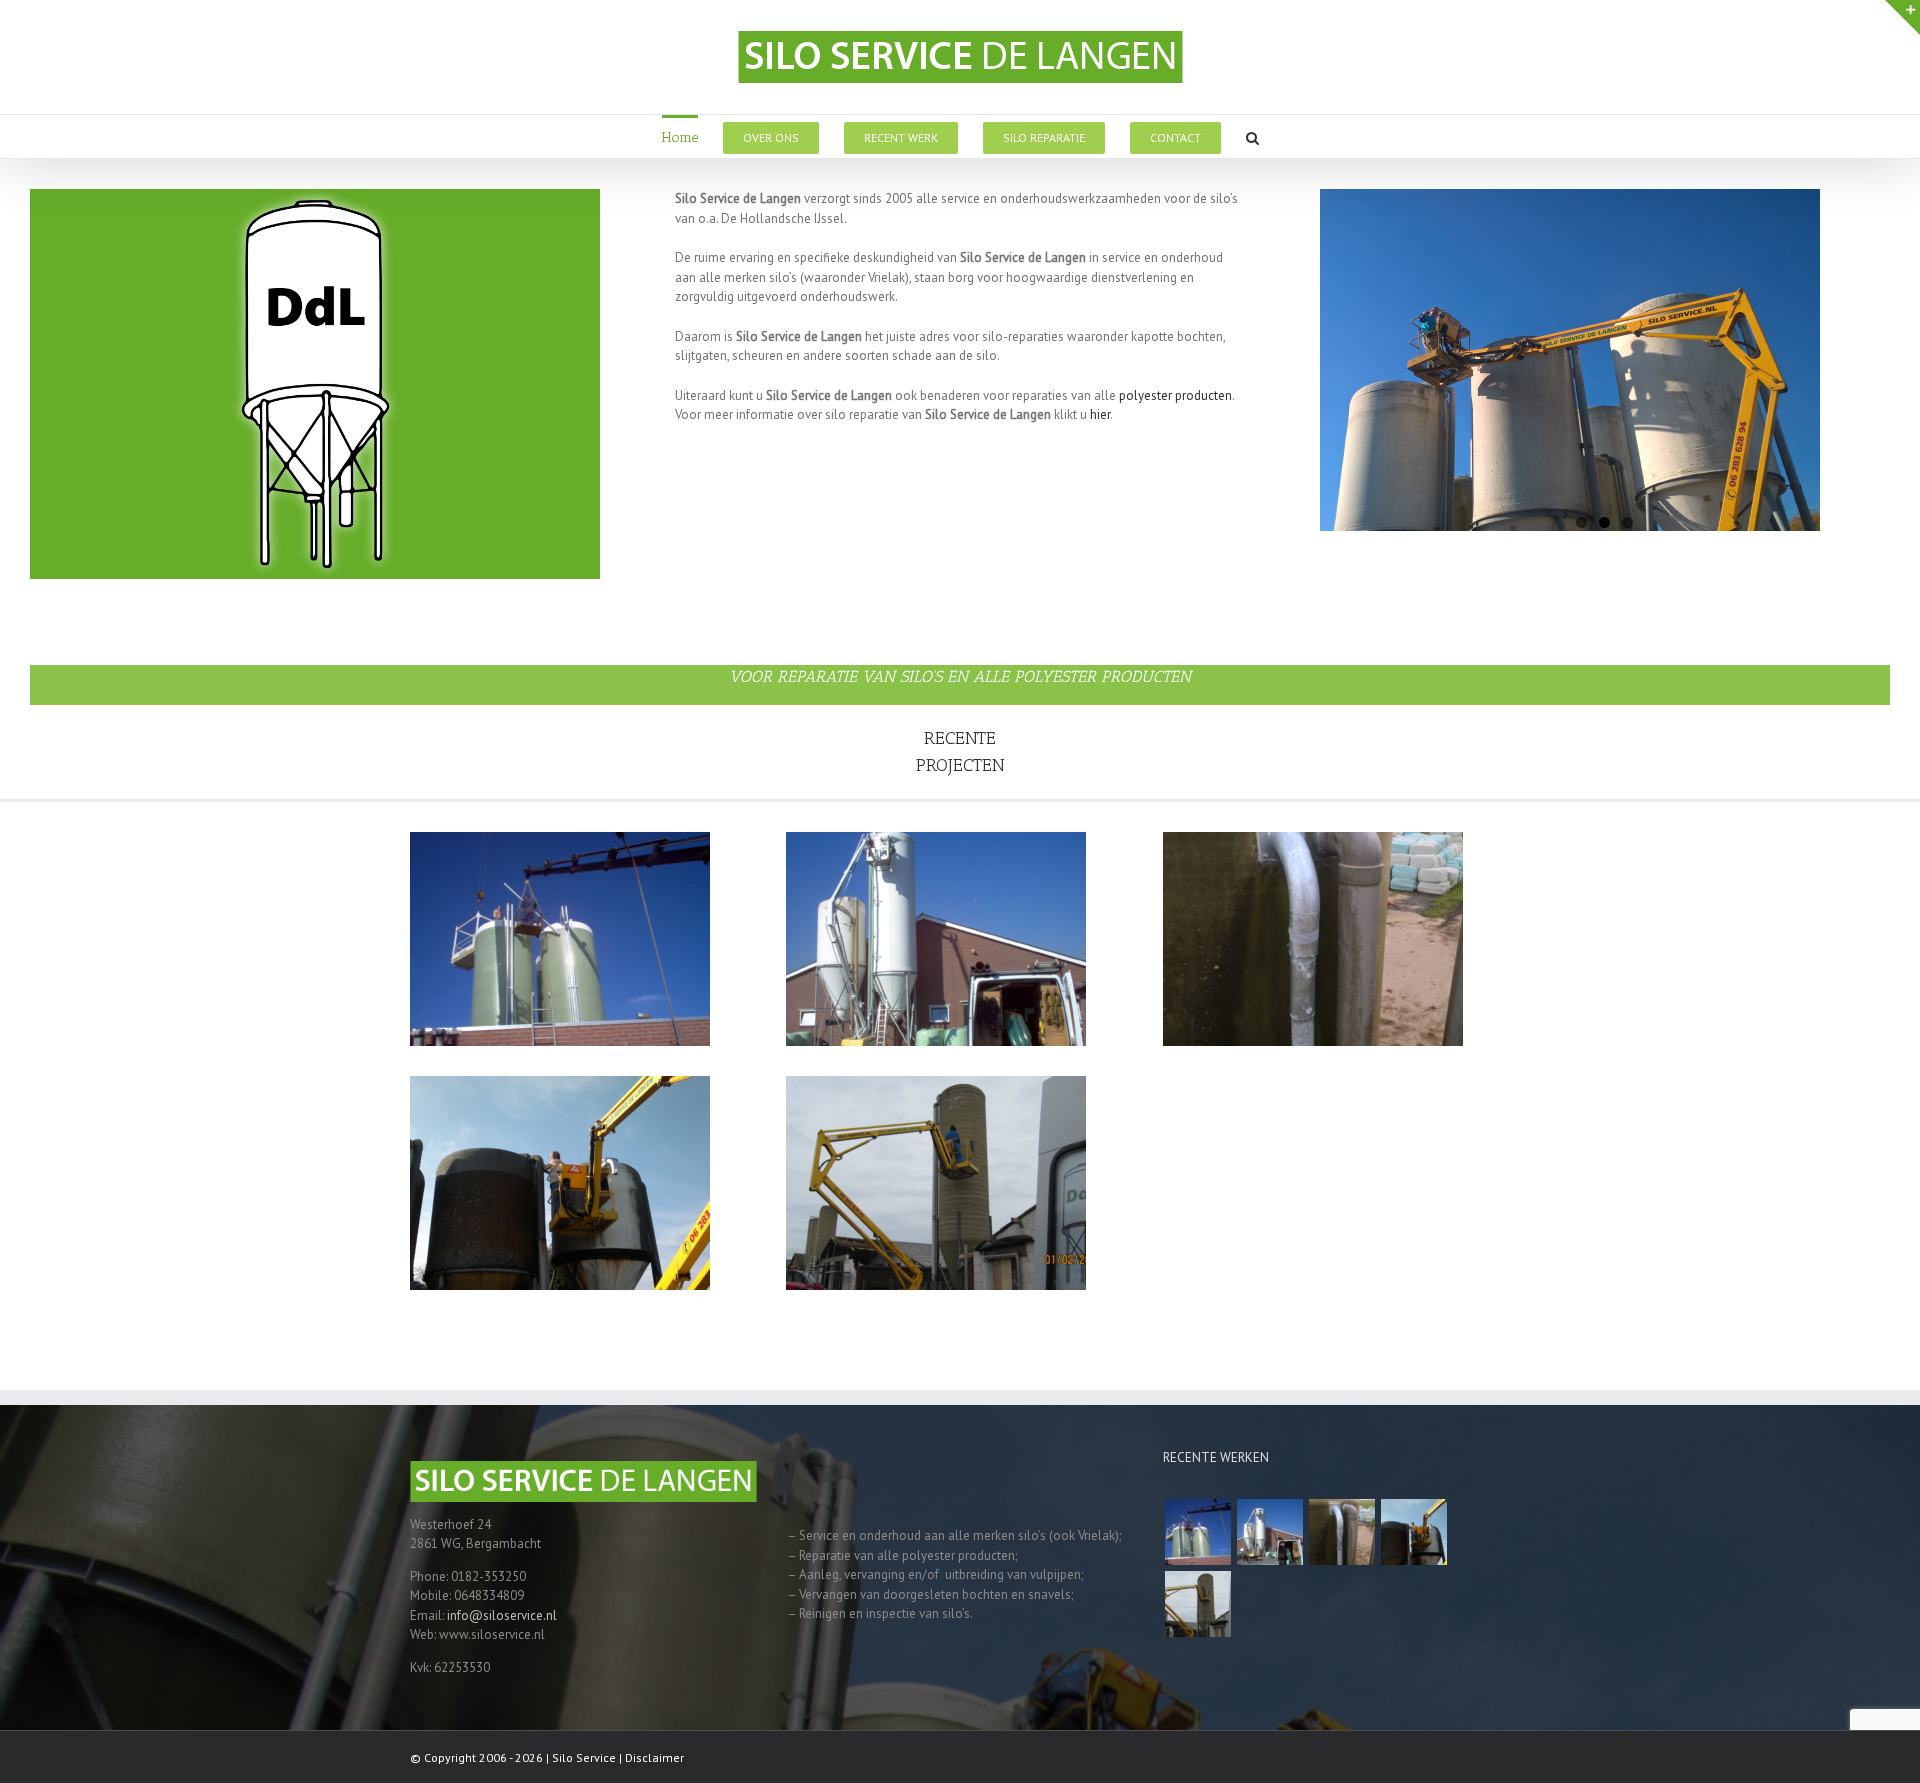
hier (1100, 414)
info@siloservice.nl (502, 1615)
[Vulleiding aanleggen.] (1197, 1532)
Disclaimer (654, 1757)
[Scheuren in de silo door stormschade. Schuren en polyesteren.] (1197, 1604)
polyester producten (1175, 395)
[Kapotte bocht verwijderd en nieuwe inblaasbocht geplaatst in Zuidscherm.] (1341, 1532)
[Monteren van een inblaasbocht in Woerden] (1413, 1532)
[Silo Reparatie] (1269, 1532)
